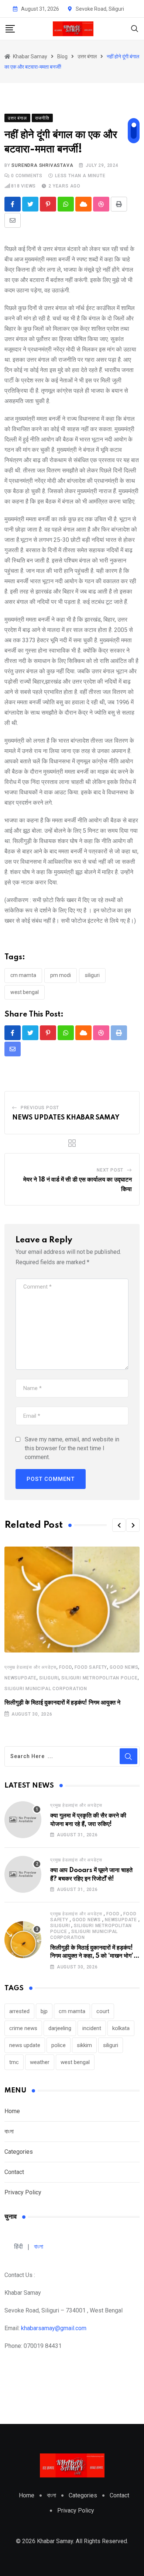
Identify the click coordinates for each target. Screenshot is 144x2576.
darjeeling (60, 2028)
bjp (44, 2011)
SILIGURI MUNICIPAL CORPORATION (46, 1689)
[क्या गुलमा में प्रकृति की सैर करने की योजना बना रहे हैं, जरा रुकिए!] (23, 1820)
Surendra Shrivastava (42, 165)
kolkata (121, 2028)
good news (124, 1667)
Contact (14, 2172)
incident (92, 2028)
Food (66, 1667)
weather (40, 2062)
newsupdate (20, 1678)
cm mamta (23, 975)
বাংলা (9, 2131)
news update (25, 2045)
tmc (14, 2062)
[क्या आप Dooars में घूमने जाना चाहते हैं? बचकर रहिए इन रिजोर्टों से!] (23, 1874)
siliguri (92, 975)
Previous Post (40, 1108)
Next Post (110, 1170)
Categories (19, 2152)
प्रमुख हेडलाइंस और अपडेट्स (30, 1667)
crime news (23, 2028)
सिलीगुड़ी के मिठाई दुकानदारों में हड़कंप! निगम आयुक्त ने (62, 1703)
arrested (19, 2011)
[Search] (135, 28)
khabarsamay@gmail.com (54, 2328)
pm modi (61, 975)
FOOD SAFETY (91, 1667)
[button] (119, 1525)
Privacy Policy (23, 2192)
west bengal (25, 992)
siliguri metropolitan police (99, 1678)
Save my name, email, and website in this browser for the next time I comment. (72, 1448)
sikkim (84, 2045)
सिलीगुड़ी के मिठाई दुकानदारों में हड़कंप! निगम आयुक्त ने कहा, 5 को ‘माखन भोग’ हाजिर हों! (92, 1956)
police (59, 2045)
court (103, 2011)
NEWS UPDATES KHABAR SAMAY (66, 1118)
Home (12, 2111)
